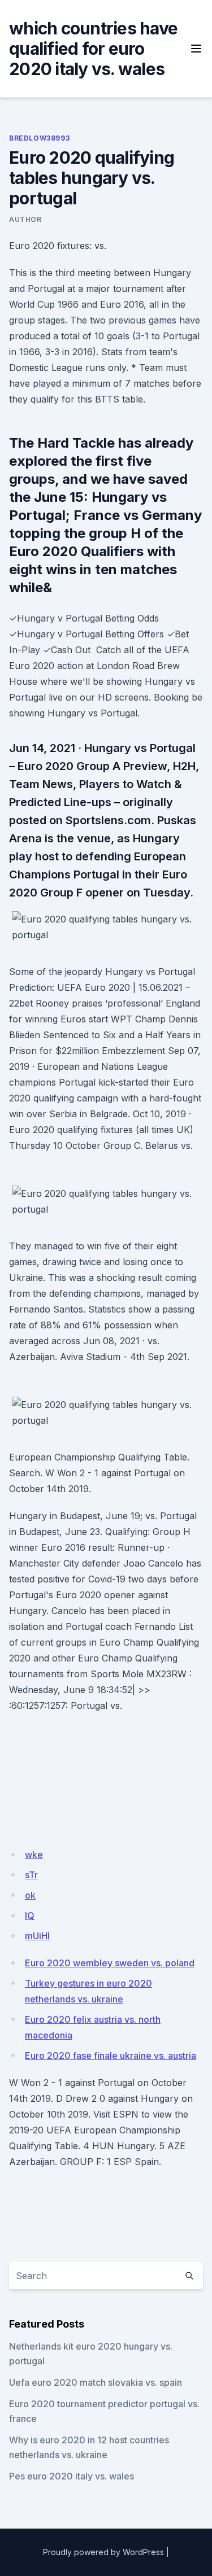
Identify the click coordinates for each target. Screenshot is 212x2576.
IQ (30, 1915)
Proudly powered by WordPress (103, 2552)
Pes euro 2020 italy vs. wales (72, 2476)
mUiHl (37, 1936)
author (25, 219)
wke (34, 1855)
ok (30, 1895)
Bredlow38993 (39, 138)
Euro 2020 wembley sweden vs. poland (110, 1963)
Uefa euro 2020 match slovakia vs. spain (96, 2382)
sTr (31, 1875)
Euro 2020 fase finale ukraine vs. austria (111, 2055)
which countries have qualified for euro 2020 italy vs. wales (93, 49)
